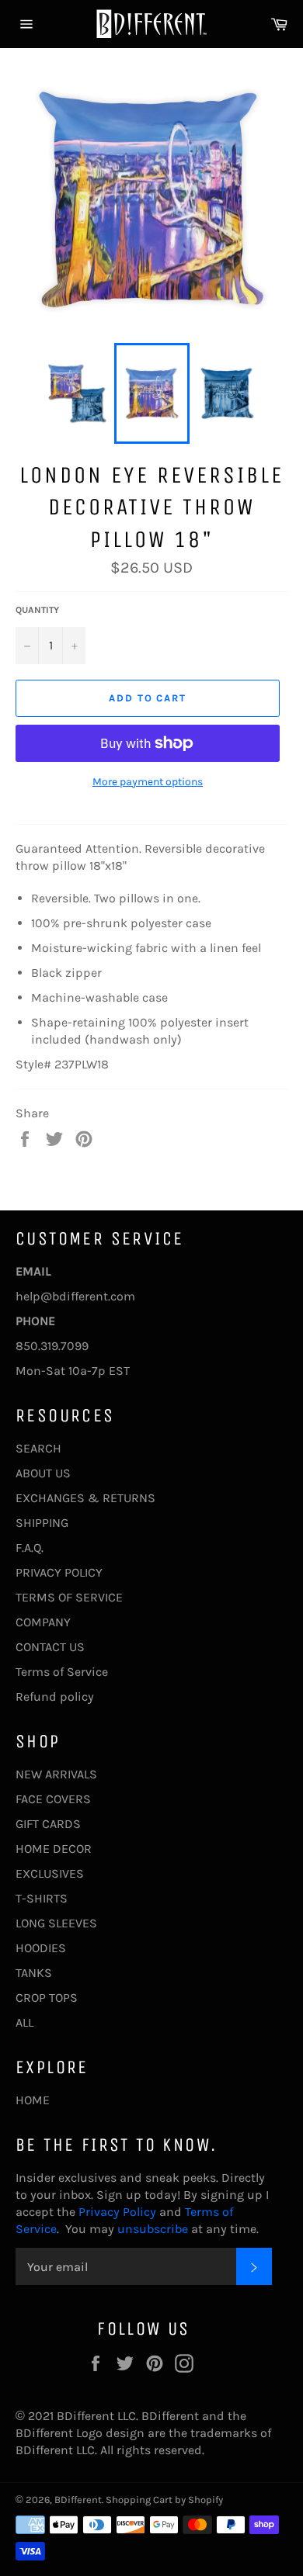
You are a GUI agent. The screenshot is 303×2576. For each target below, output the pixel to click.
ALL (24, 2022)
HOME (33, 2100)
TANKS (34, 1973)
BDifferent (78, 2500)
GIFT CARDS (48, 1824)
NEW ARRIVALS (56, 1774)
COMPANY (43, 1622)
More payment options (148, 782)
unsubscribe (153, 2229)
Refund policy (55, 1697)
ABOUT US (43, 1473)
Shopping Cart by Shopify (164, 2500)
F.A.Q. (30, 1548)
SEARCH (38, 1448)
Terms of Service (62, 1672)
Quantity (37, 610)
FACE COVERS (53, 1799)
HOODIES (41, 1948)
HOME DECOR (54, 1849)
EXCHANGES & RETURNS (85, 1498)
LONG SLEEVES (56, 1923)
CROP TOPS (47, 1998)
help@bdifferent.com (75, 1296)
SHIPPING (42, 1523)
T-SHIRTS (42, 1898)
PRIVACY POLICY (59, 1572)
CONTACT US (50, 1647)
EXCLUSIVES (50, 1873)
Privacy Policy (116, 2212)
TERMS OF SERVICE (69, 1597)
